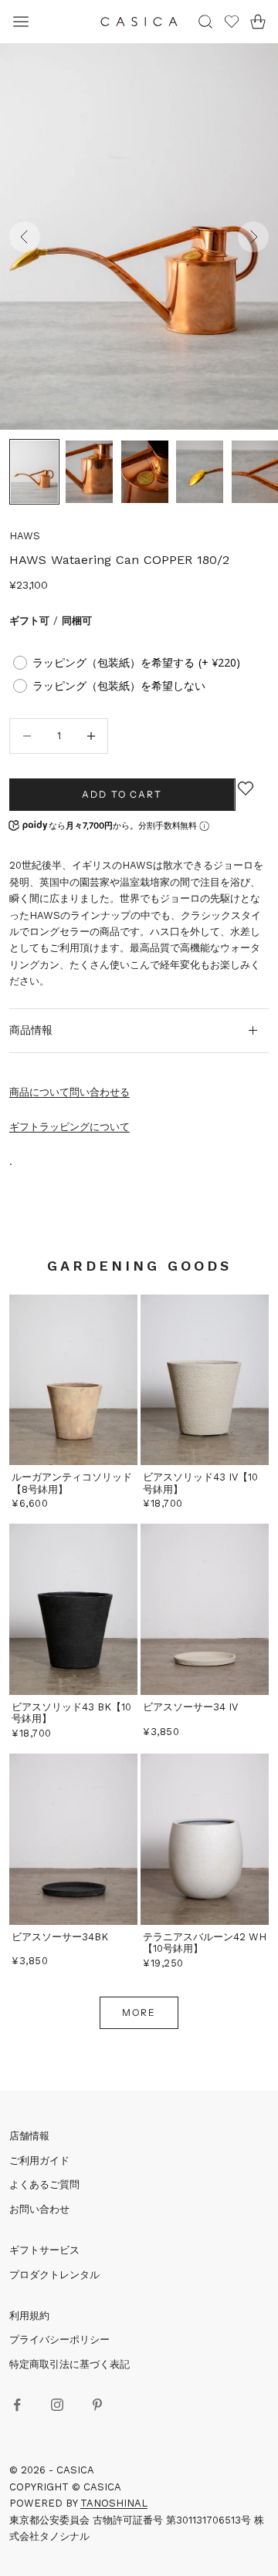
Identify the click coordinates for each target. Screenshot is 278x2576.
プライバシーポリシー (59, 2340)
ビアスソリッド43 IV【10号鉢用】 (200, 1483)
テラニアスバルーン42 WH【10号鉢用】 (205, 1943)
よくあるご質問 (44, 2184)
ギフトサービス (44, 2250)
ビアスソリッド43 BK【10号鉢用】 (71, 1713)
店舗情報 (29, 2136)
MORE (139, 2012)
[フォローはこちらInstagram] (57, 2405)
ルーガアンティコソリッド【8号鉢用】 (72, 1483)
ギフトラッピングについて (69, 1127)
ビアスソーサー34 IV (190, 1707)
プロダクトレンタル (54, 2275)
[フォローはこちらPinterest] (97, 2405)
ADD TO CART (122, 794)
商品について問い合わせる (69, 1092)
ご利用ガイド (39, 2161)
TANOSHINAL (114, 2503)
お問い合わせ (39, 2209)
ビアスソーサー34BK (60, 1937)
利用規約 (29, 2316)
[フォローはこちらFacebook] (17, 2405)
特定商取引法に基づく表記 (69, 2364)
